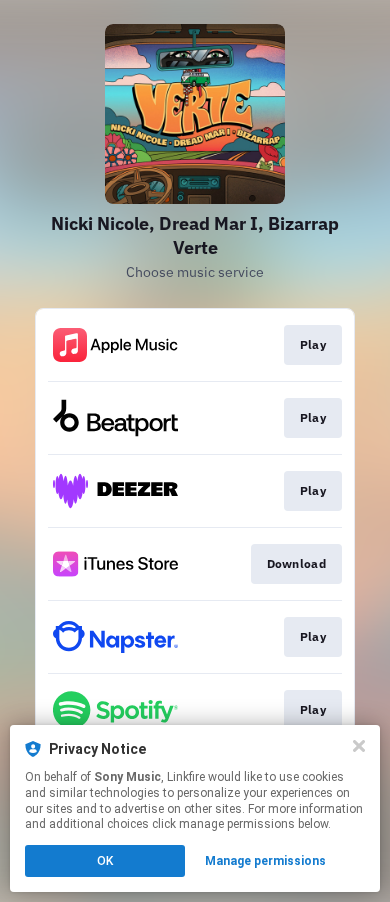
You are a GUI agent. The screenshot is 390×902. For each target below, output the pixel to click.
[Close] (359, 746)
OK (105, 861)
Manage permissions (265, 861)
